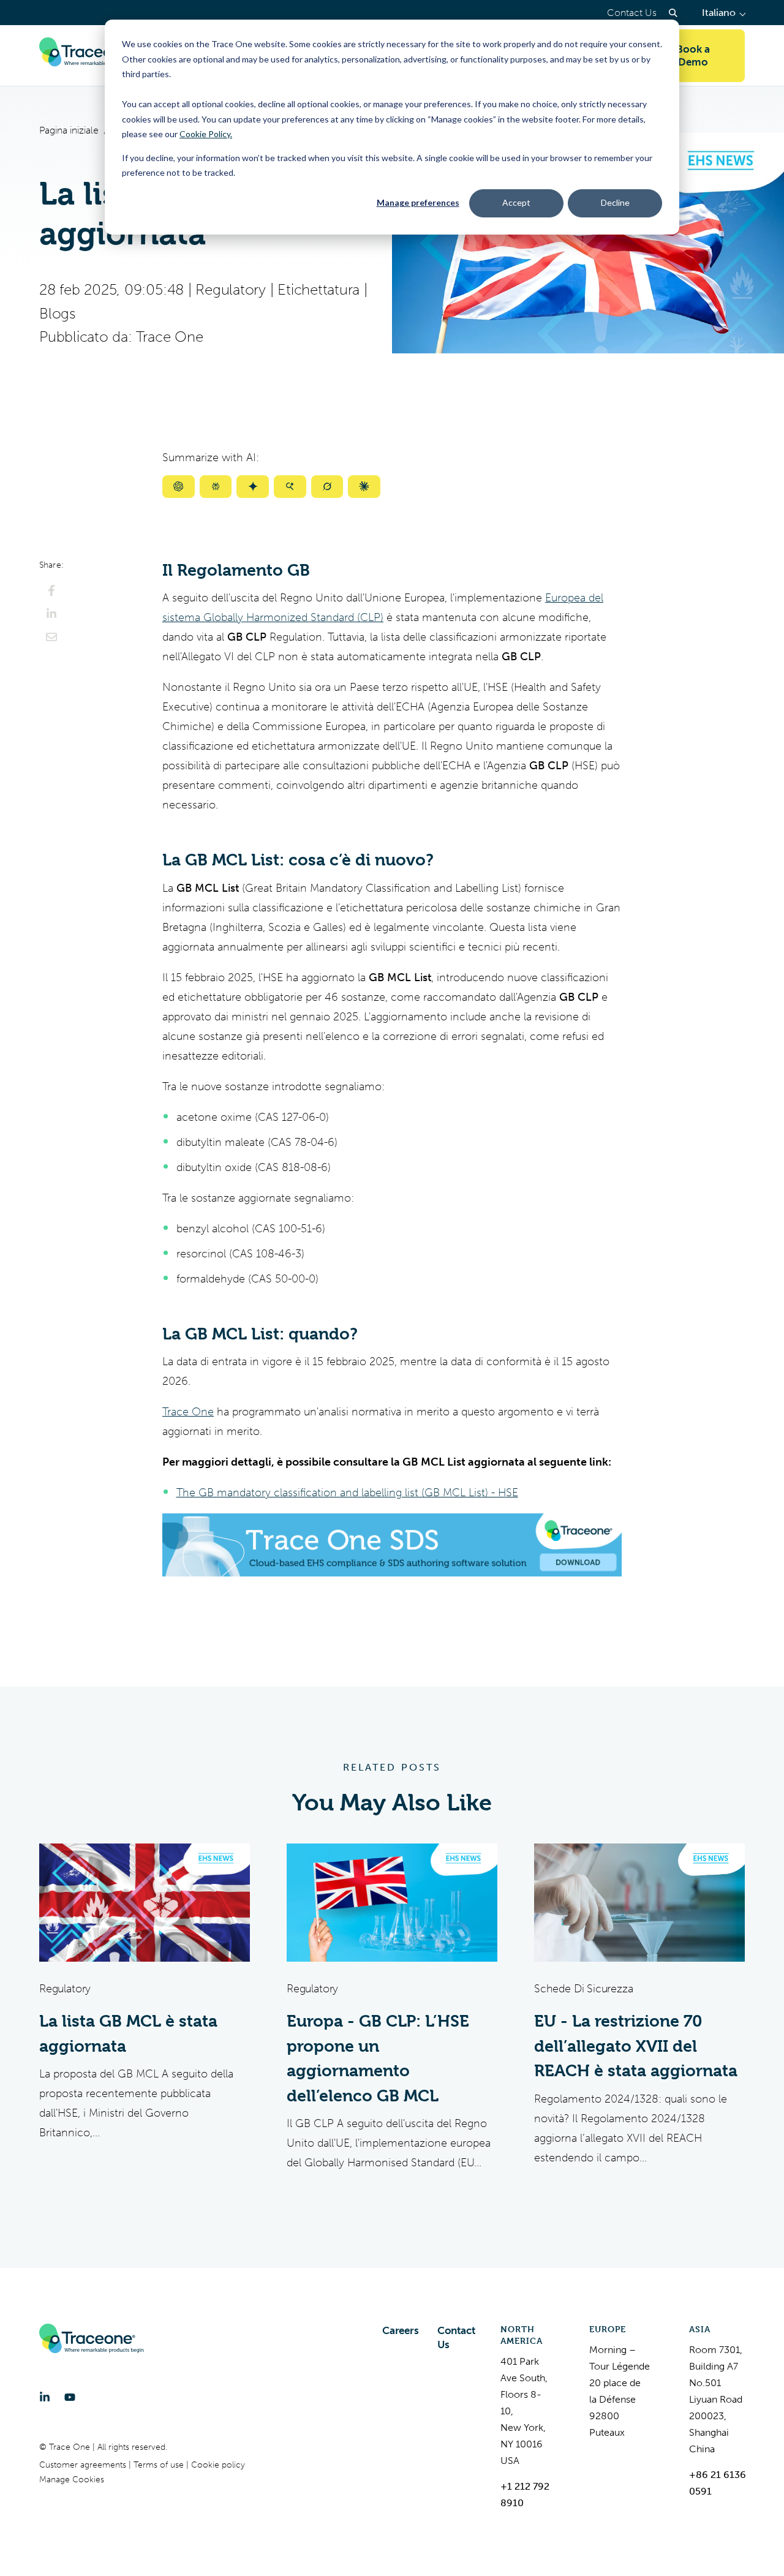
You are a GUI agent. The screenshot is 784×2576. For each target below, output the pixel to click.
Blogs (57, 314)
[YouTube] (70, 2397)
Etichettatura (318, 290)
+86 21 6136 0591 (718, 2483)
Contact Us (632, 13)
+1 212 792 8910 (525, 2495)
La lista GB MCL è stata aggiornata (128, 2034)
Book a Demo (693, 55)
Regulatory (231, 290)
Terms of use (160, 2465)
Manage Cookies (72, 2480)
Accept (516, 202)
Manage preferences (418, 202)
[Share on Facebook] (51, 590)
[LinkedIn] (45, 2397)
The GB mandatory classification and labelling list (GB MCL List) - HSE (347, 1493)
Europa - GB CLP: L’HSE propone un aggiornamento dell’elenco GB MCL (378, 2058)
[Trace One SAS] (91, 56)
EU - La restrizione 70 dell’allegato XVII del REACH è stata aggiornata (636, 2046)
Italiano (723, 13)
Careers (401, 2330)
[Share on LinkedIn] (51, 614)
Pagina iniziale (69, 130)
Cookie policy (218, 2465)
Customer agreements (84, 2465)
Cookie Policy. (206, 134)
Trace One (169, 337)
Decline (615, 202)
